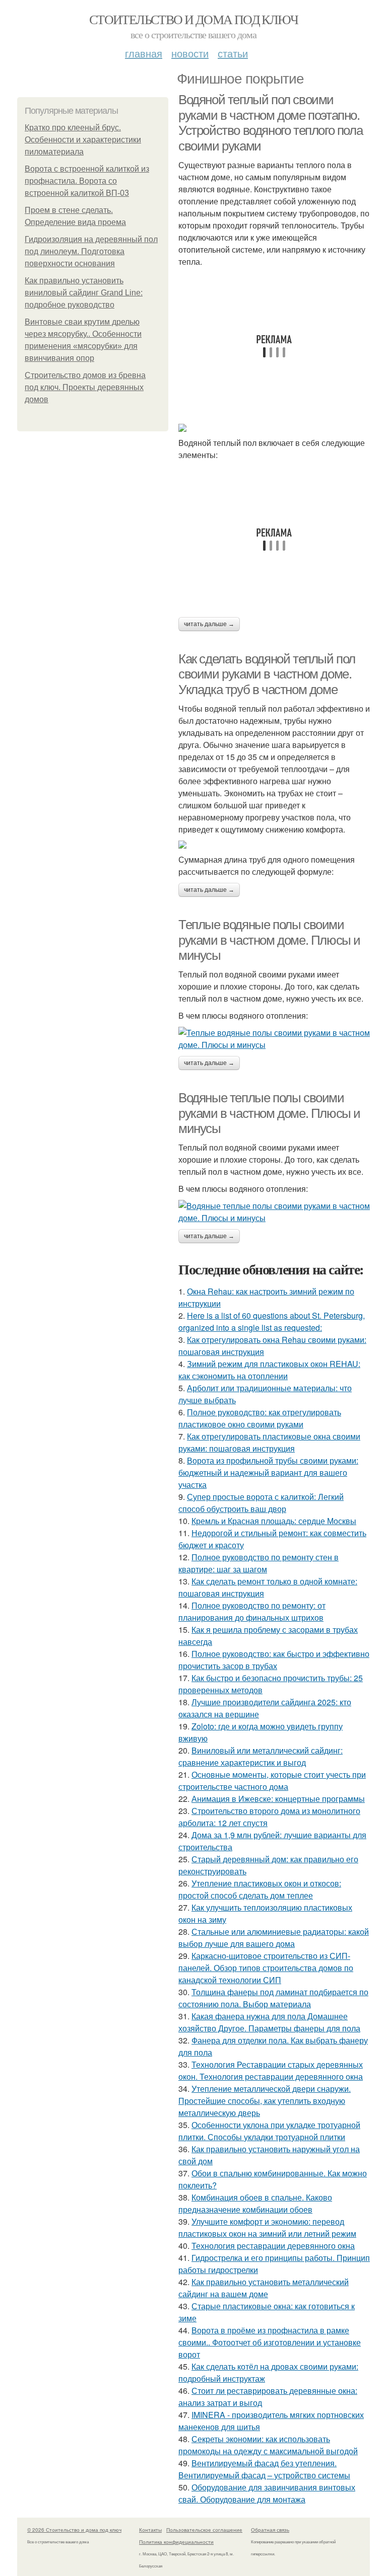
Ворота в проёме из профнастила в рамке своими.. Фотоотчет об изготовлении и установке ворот (270, 2342)
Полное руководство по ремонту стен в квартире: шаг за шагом (259, 1563)
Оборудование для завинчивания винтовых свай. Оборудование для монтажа (267, 2493)
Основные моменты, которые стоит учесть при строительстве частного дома (272, 1781)
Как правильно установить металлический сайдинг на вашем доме (264, 2288)
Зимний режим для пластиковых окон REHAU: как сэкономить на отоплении (269, 1370)
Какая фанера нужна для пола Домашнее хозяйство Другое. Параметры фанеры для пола (269, 2022)
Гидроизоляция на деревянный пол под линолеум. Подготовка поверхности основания (91, 251)
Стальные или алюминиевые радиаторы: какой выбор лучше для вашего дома (274, 1938)
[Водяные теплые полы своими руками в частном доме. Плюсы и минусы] (274, 1212)
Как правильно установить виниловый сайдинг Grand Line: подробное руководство (84, 293)
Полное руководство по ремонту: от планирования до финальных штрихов (252, 1611)
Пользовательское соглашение (204, 2530)
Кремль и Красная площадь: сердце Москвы (274, 1521)
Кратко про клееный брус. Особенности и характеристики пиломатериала (83, 140)
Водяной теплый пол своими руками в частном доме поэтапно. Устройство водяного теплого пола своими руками (270, 123)
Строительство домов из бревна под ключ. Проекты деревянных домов (85, 387)
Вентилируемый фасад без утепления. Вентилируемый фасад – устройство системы (264, 2469)
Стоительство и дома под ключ (193, 19)
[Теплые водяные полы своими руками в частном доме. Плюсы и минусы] (274, 1039)
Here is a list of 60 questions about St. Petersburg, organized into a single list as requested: (272, 1321)
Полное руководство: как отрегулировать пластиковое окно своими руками (260, 1418)
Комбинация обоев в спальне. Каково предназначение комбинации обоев (255, 2203)
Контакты (150, 2530)
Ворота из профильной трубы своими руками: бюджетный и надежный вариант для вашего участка (268, 1472)
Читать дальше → (209, 624)
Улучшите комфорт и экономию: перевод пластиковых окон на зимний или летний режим (267, 2227)
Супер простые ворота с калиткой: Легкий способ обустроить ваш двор (261, 1503)
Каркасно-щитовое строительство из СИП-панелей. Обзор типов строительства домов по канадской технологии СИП (266, 1968)
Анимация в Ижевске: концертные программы (278, 1799)
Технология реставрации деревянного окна (273, 2246)
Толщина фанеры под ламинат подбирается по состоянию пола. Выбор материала (273, 1998)
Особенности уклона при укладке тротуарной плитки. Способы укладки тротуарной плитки (269, 2131)
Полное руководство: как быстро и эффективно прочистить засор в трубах (274, 1660)
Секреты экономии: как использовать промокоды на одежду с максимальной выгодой (268, 2445)
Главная (144, 53)
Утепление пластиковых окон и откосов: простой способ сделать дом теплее (260, 1889)
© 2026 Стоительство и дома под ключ (74, 2530)
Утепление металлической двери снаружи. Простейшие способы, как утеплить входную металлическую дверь (265, 2101)
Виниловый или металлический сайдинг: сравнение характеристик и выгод (261, 1756)
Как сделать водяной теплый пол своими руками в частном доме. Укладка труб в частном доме (267, 674)
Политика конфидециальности (176, 2542)
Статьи (233, 53)
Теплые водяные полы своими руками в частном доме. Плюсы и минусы (269, 940)
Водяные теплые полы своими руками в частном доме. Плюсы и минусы (269, 1113)
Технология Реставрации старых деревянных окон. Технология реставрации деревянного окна (271, 2070)
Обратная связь (270, 2530)
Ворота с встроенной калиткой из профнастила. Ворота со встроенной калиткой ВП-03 (87, 181)
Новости (190, 53)
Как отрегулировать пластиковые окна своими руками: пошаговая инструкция (269, 1442)
